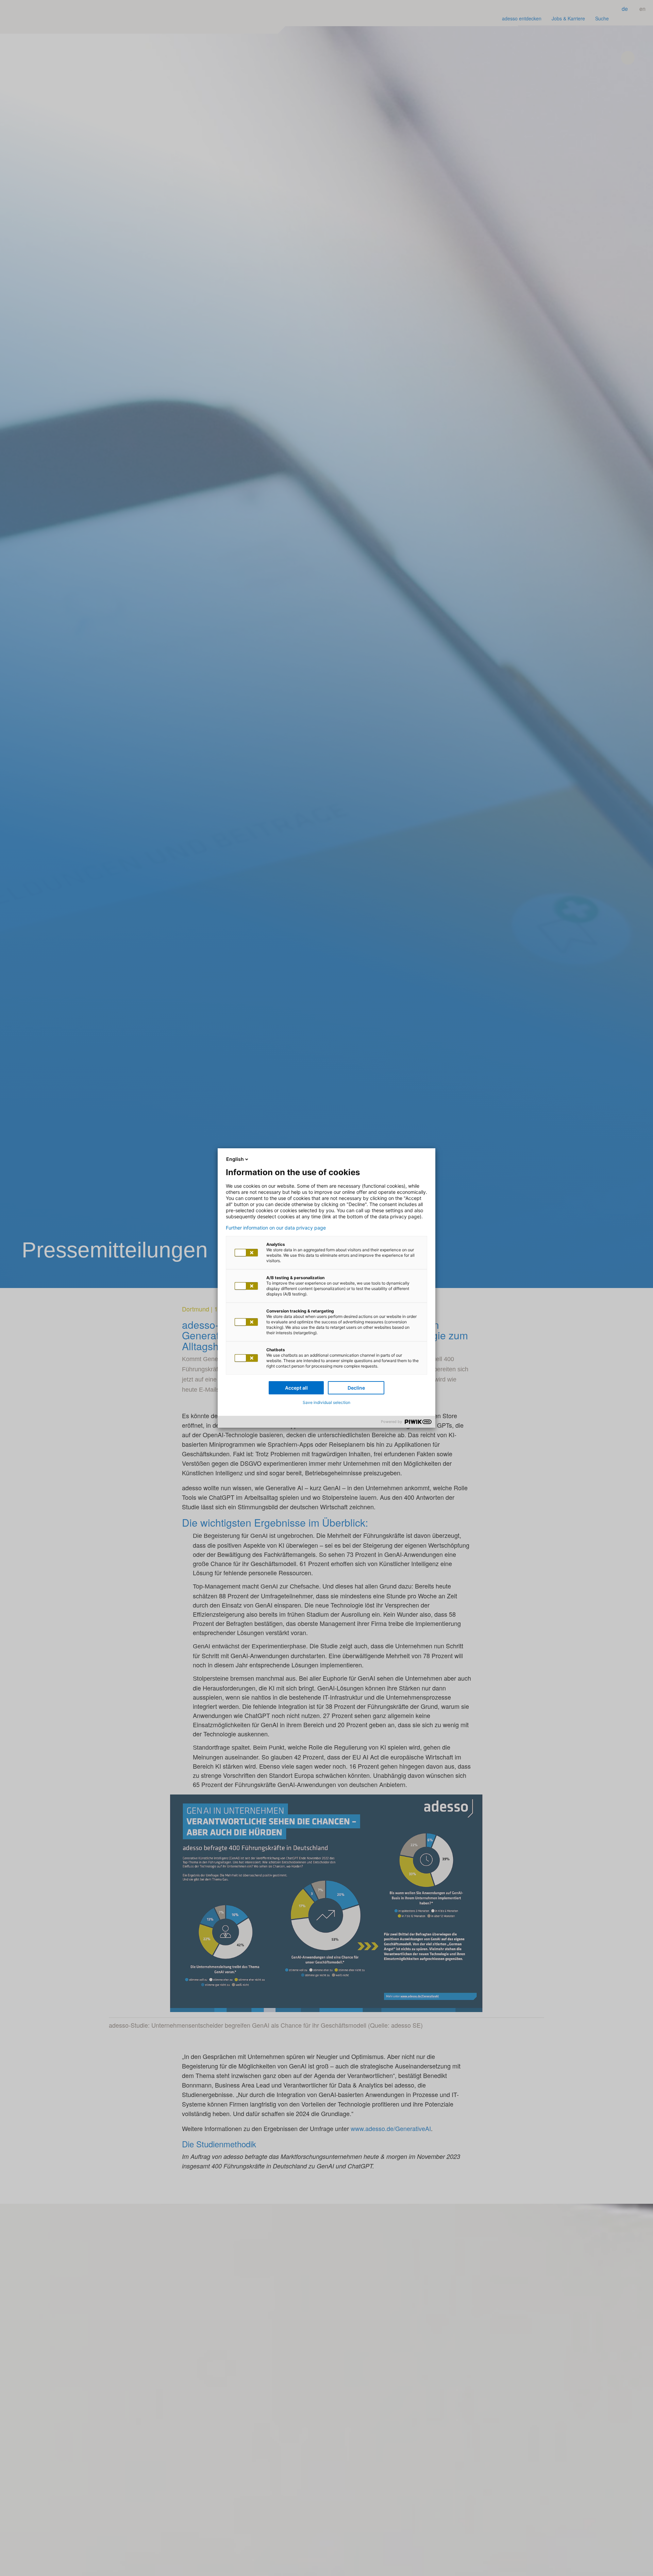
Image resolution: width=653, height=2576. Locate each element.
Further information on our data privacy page (276, 1228)
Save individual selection (326, 1402)
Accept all (296, 1388)
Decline (356, 1388)
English (235, 1159)
